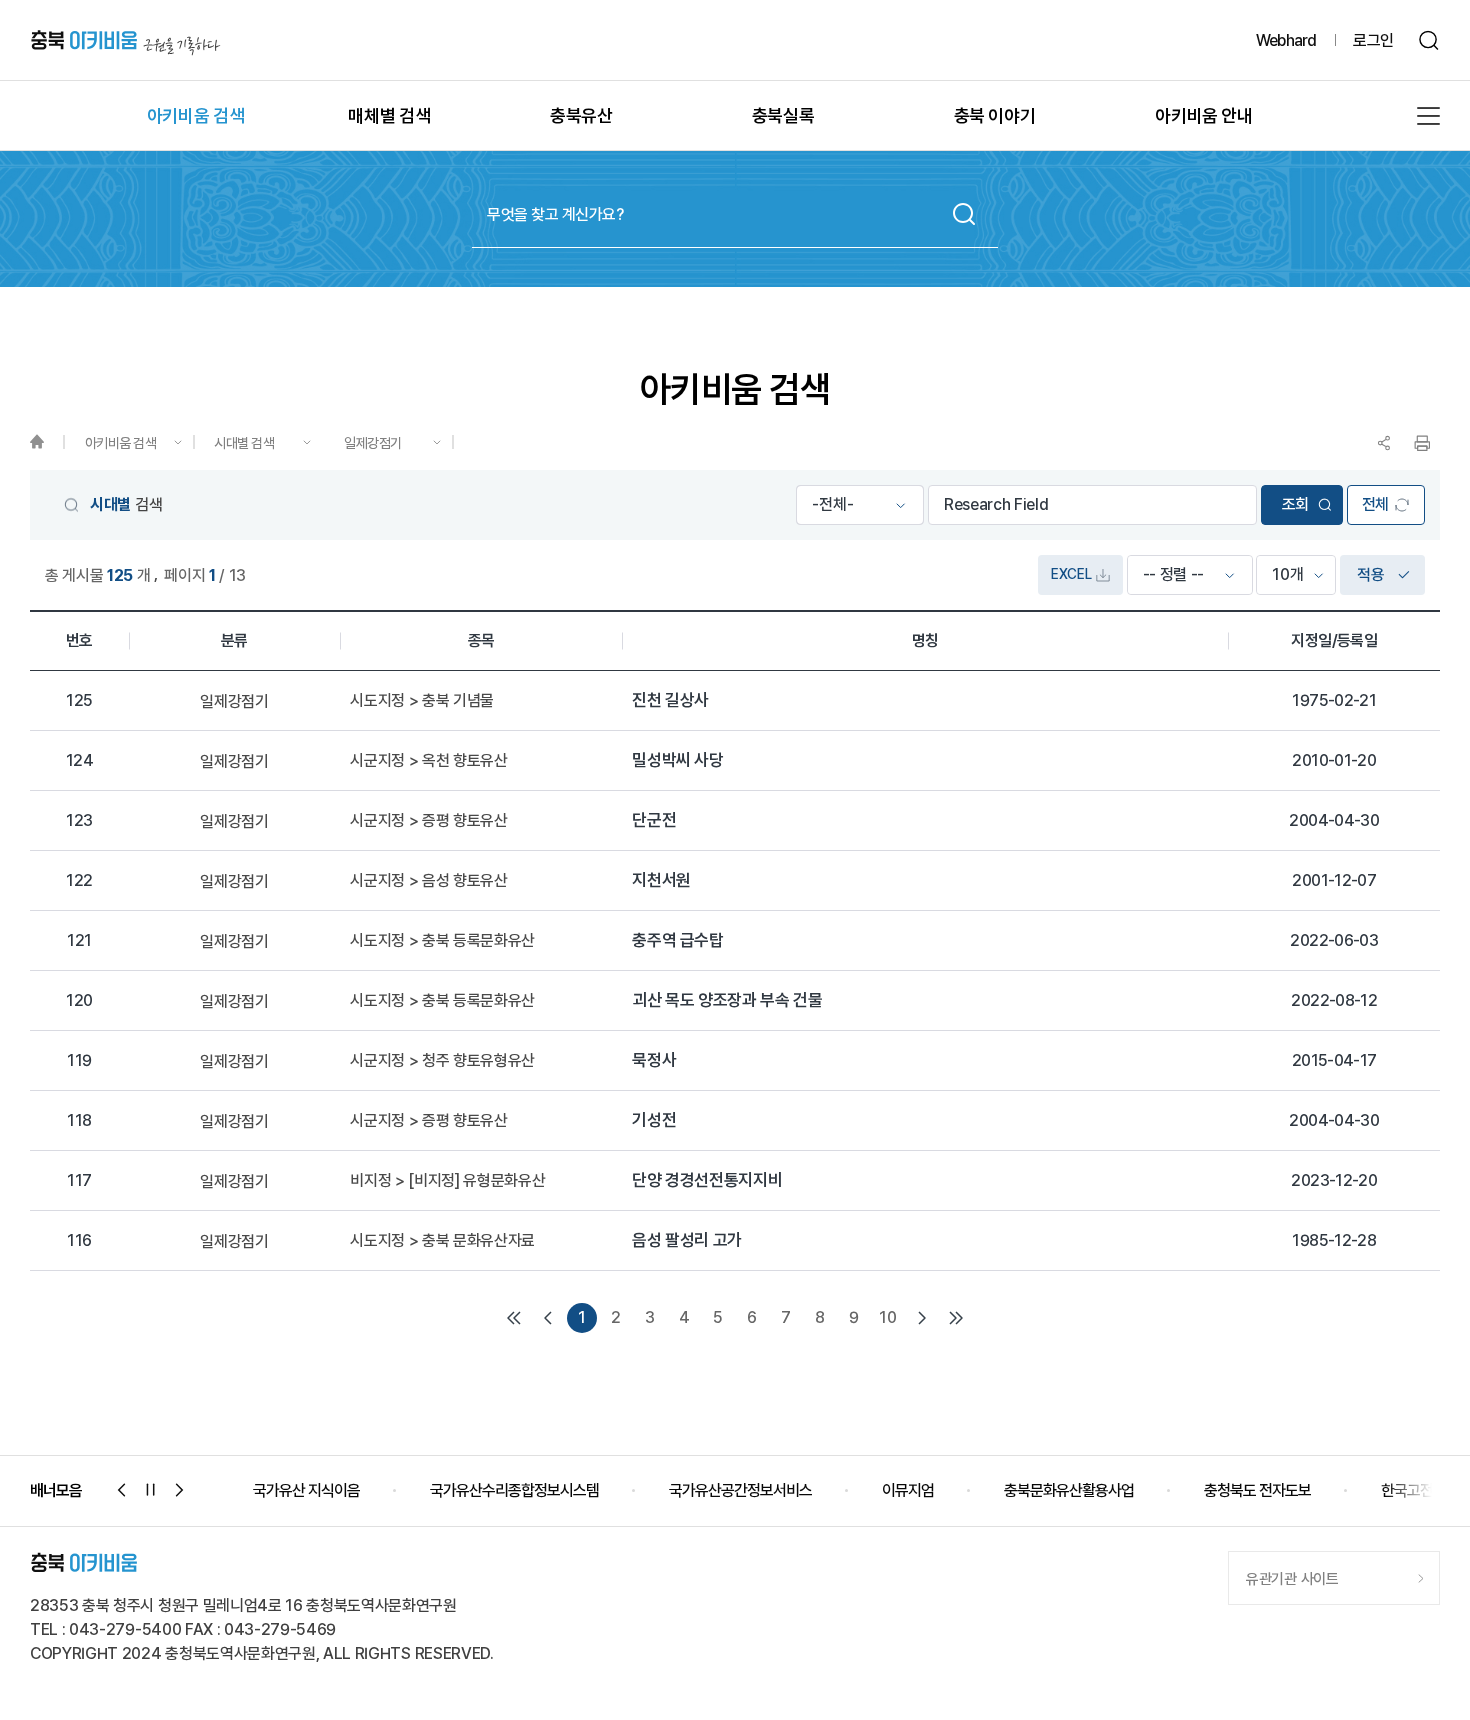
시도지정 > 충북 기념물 (422, 701)
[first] (514, 1318)
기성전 (654, 1120)
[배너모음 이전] (122, 1490)
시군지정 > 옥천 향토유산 (429, 761)
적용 (1370, 574)
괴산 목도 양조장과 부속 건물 (727, 1000)
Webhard (1286, 40)
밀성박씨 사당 (678, 760)
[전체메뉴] (1428, 116)
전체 (1375, 504)
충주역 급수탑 (678, 940)
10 (887, 1317)
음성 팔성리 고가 (687, 1240)
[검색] (1429, 40)
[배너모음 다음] (180, 1490)
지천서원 (661, 880)
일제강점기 (373, 443)
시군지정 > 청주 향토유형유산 (442, 1061)
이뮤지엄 (908, 1490)
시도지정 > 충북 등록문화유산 (442, 941)
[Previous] (548, 1318)
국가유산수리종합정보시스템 (514, 1490)
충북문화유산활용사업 (1069, 1490)
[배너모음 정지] (151, 1490)
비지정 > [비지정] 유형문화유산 (447, 1181)
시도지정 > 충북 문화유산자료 (442, 1241)
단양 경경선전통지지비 (707, 1180)
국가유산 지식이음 (306, 1490)
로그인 (1373, 40)
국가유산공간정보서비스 (740, 1490)
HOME (46, 442)
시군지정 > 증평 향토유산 (429, 821)
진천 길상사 (670, 700)
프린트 (1422, 443)
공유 (1384, 443)
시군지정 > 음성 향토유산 (429, 881)
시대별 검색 (244, 443)
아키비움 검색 (121, 443)
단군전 (654, 820)
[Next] (922, 1318)
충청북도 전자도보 (1257, 1490)
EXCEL (1071, 574)
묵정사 (654, 1060)
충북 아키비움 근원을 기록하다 (125, 40)
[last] (956, 1318)
